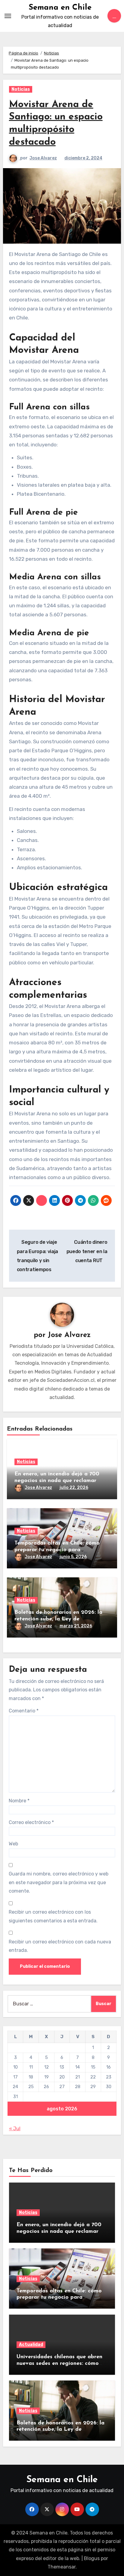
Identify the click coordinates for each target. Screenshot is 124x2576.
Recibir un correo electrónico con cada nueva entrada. (60, 1946)
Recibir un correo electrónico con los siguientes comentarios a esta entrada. (53, 1916)
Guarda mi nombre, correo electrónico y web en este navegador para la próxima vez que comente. (59, 1882)
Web (13, 1844)
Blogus (92, 2558)
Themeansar (62, 2567)
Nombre (19, 1801)
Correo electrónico (31, 1822)
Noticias (21, 89)
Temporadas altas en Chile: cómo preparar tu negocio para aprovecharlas (57, 1550)
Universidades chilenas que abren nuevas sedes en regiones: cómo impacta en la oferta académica (59, 2363)
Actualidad (31, 2345)
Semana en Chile (60, 8)
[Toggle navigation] (8, 16)
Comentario (24, 1711)
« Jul (15, 2129)
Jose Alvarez (43, 158)
